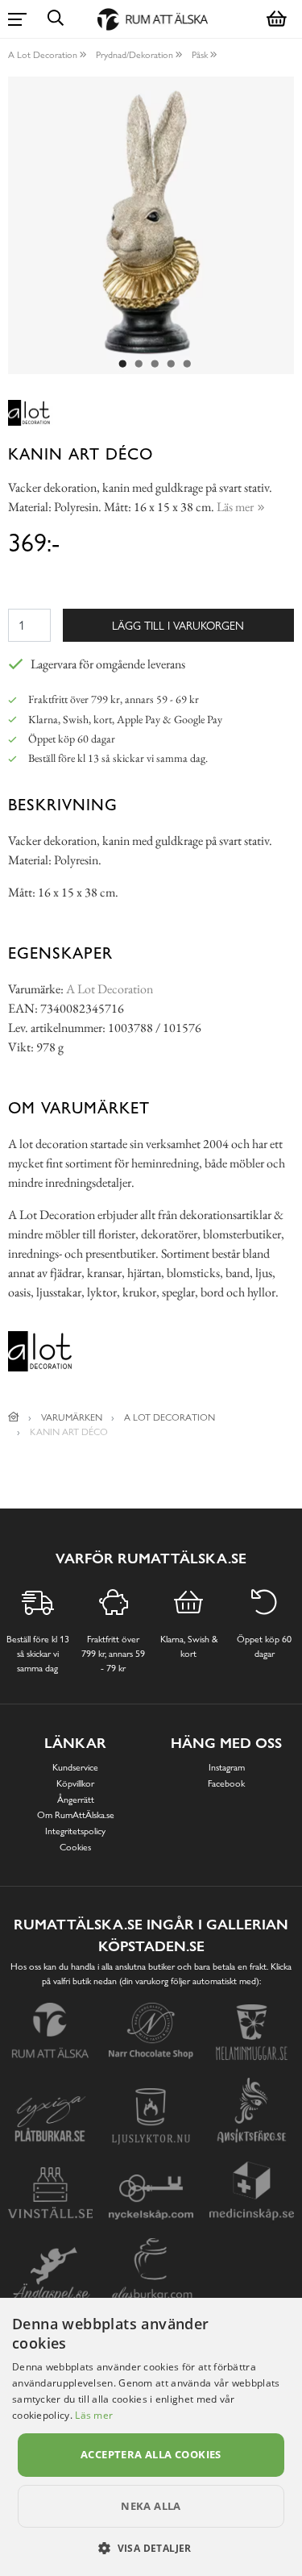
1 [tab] (123, 364)
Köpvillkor (75, 1783)
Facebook (226, 1783)
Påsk (200, 55)
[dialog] (151, 2437)
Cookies (75, 1847)
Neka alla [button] (151, 2506)
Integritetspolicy (75, 1831)
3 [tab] (155, 364)
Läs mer (94, 2415)
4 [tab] (172, 364)
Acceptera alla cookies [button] (151, 2454)
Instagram (227, 1767)
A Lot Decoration (43, 55)
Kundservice (75, 1767)
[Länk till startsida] (14, 1417)
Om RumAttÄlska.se (76, 1815)
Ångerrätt (76, 1800)
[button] (151, 2548)
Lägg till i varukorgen (178, 625)
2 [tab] (139, 364)
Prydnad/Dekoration (134, 55)
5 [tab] (188, 364)
